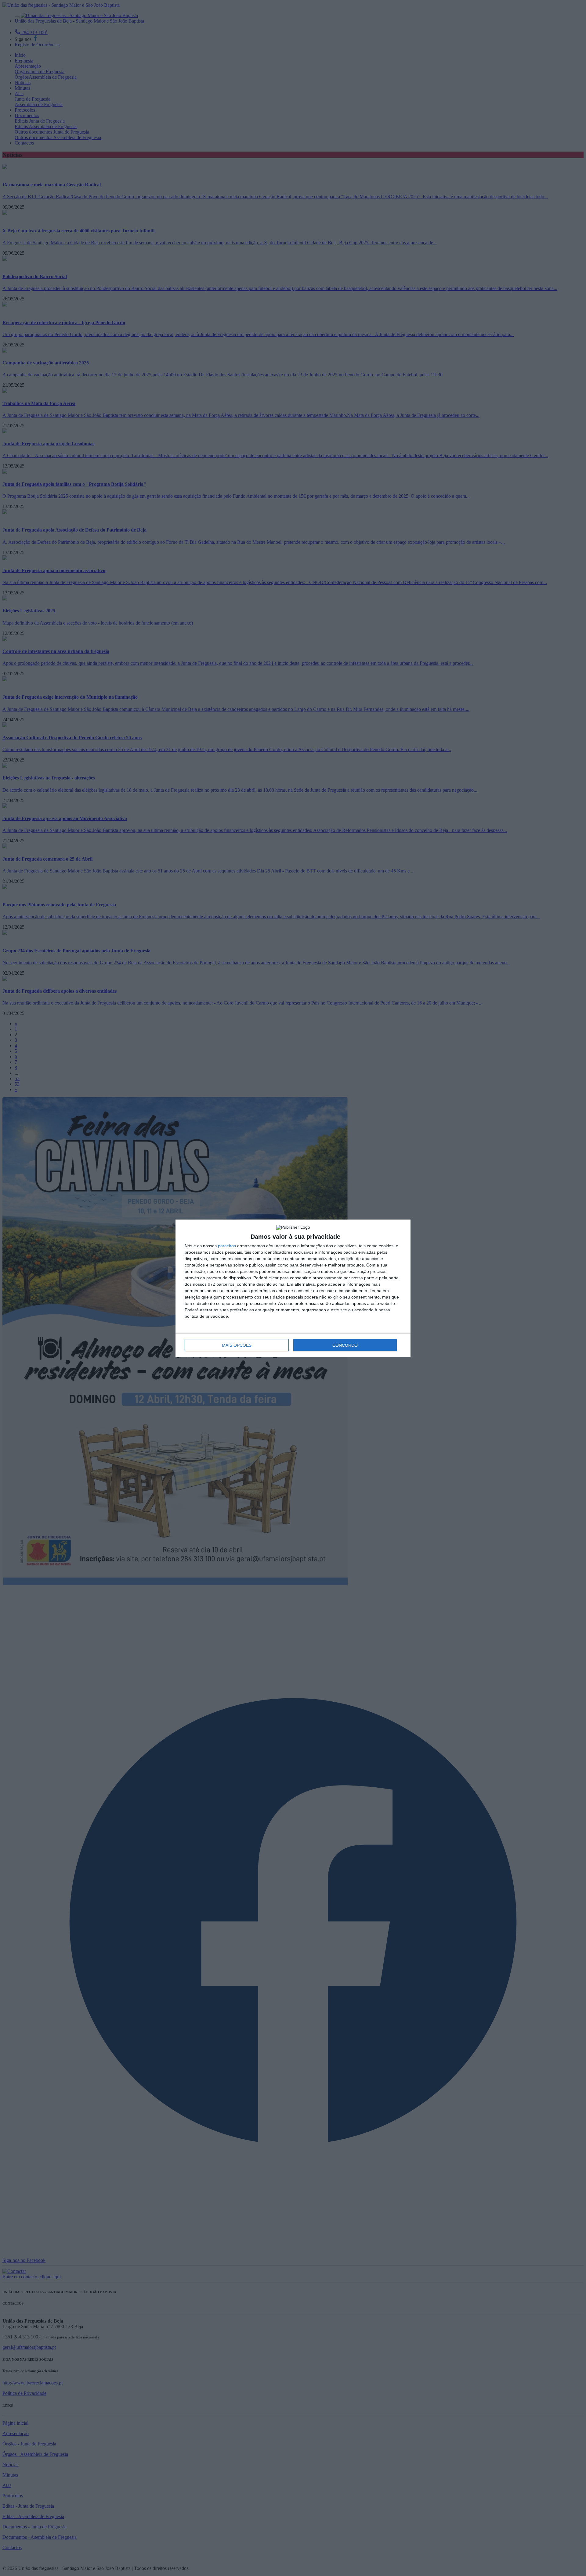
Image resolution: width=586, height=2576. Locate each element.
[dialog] (293, 1288)
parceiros (227, 1246)
